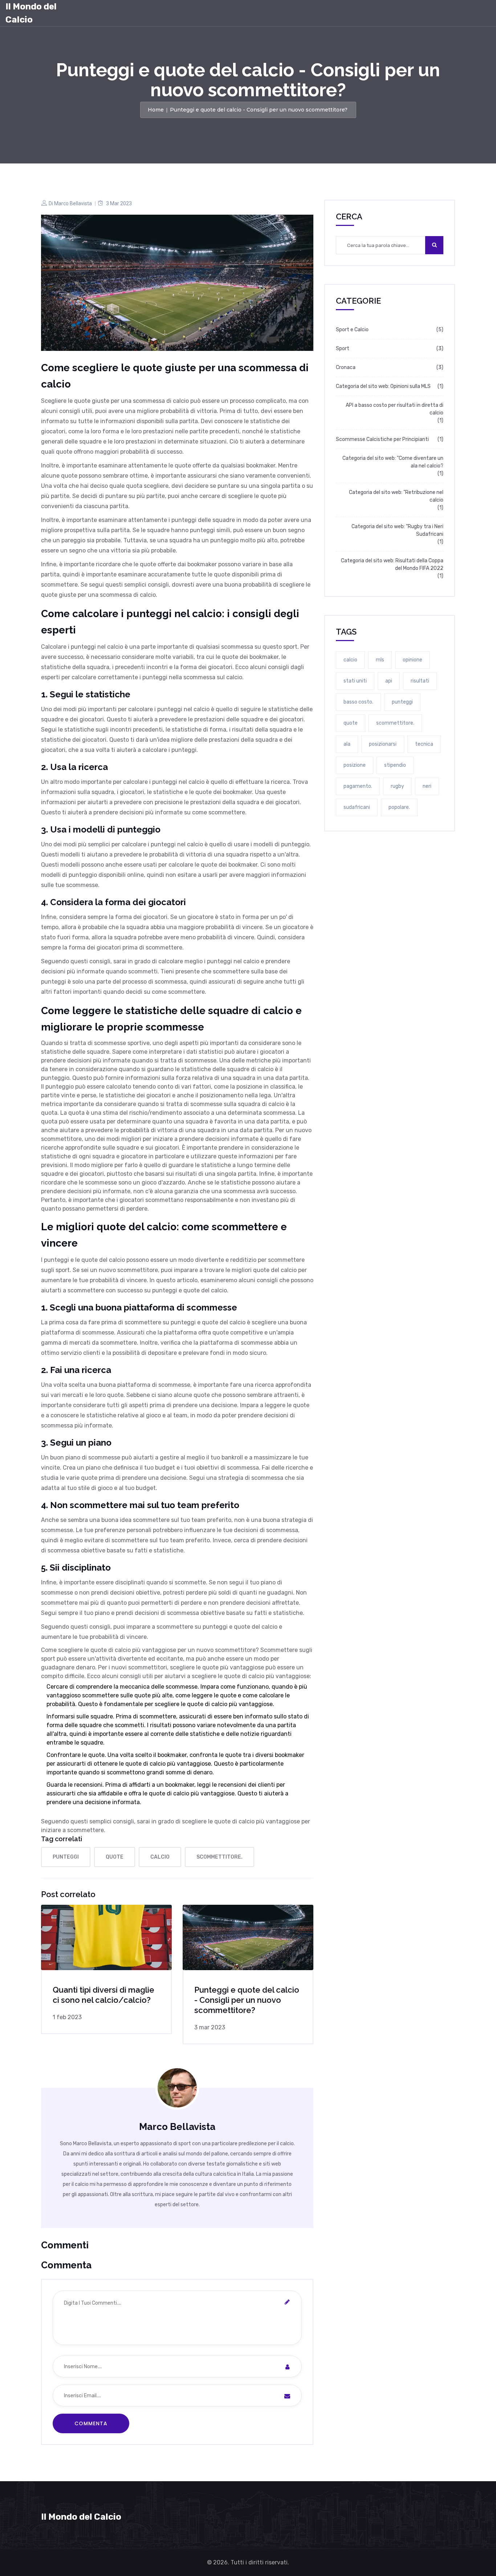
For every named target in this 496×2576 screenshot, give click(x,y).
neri (427, 786)
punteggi (66, 1857)
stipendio (395, 765)
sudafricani (357, 807)
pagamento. (358, 786)
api (389, 681)
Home (156, 110)
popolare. (399, 807)
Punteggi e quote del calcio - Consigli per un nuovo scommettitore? (247, 2000)
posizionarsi (383, 744)
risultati (420, 681)
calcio (160, 1857)
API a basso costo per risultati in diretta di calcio (395, 409)
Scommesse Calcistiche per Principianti (382, 439)
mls (380, 660)
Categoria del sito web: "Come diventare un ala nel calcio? (393, 462)
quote (115, 1857)
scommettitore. (219, 1857)
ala (347, 744)
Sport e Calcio (352, 330)
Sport (343, 349)
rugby (397, 786)
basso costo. (358, 702)
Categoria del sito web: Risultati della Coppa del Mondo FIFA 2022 (392, 564)
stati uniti (355, 681)
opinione (412, 660)
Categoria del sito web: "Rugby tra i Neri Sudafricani (397, 530)
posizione (355, 765)
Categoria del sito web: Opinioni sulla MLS (383, 386)
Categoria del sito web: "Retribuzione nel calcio (396, 496)
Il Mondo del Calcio (31, 13)
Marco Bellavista (73, 203)
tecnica (424, 744)
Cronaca (346, 367)
